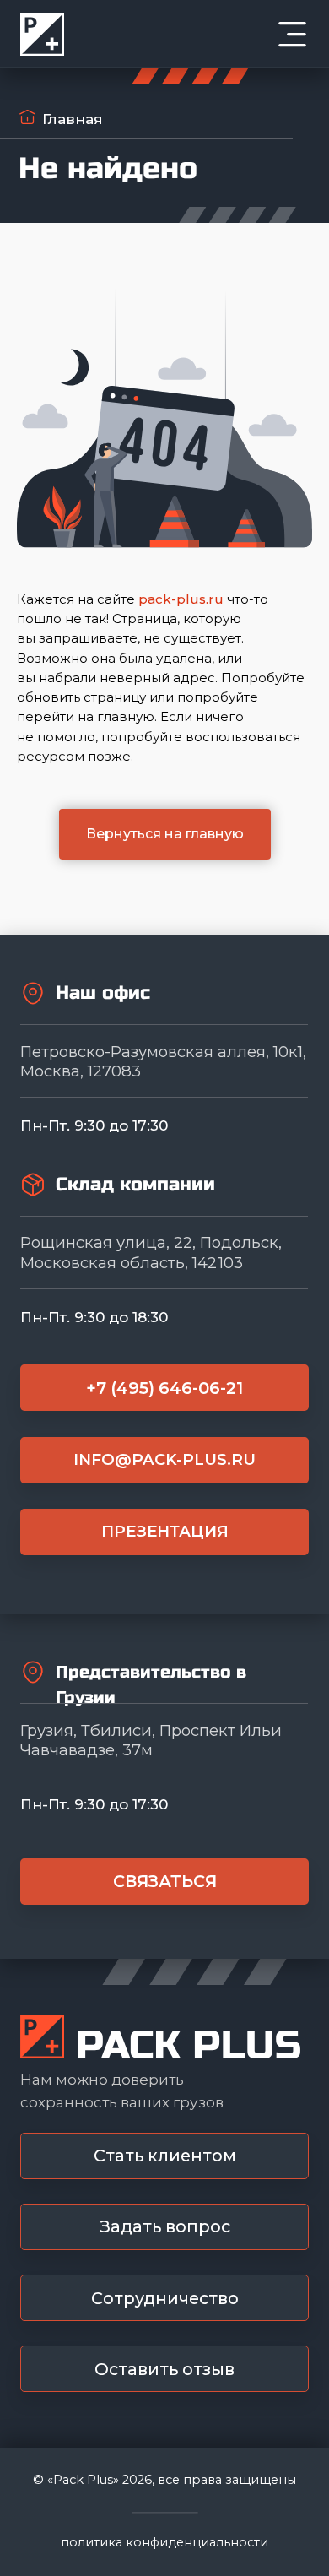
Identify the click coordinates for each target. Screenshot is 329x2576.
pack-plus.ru (181, 599)
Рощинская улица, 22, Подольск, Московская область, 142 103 (151, 1252)
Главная (73, 119)
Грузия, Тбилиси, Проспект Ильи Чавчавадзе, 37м (151, 1740)
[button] (164, 2156)
